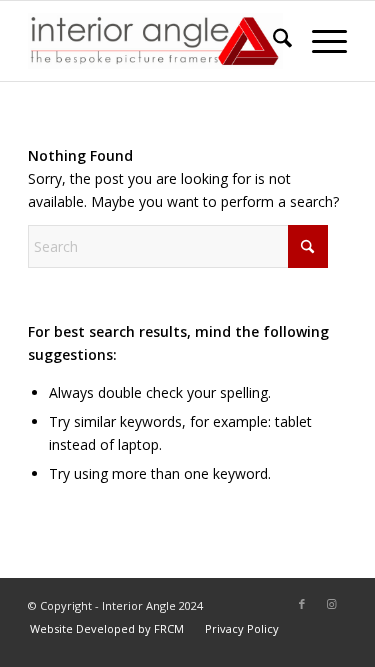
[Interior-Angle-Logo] (155, 41)
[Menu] (319, 41)
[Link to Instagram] (332, 604)
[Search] (272, 41)
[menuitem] (272, 41)
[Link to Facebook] (302, 604)
